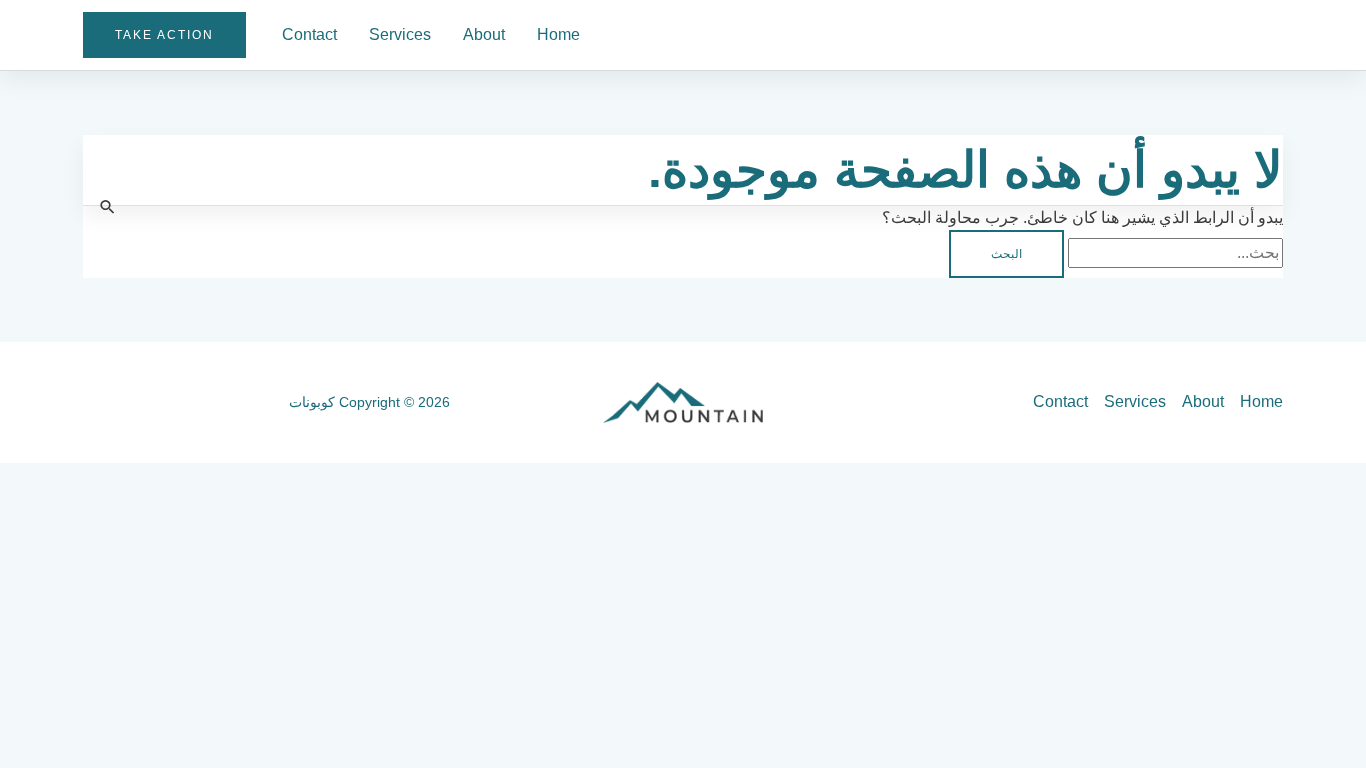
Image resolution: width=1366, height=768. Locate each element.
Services (400, 34)
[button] (164, 35)
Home (558, 34)
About (484, 34)
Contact (309, 34)
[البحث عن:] (1173, 252)
